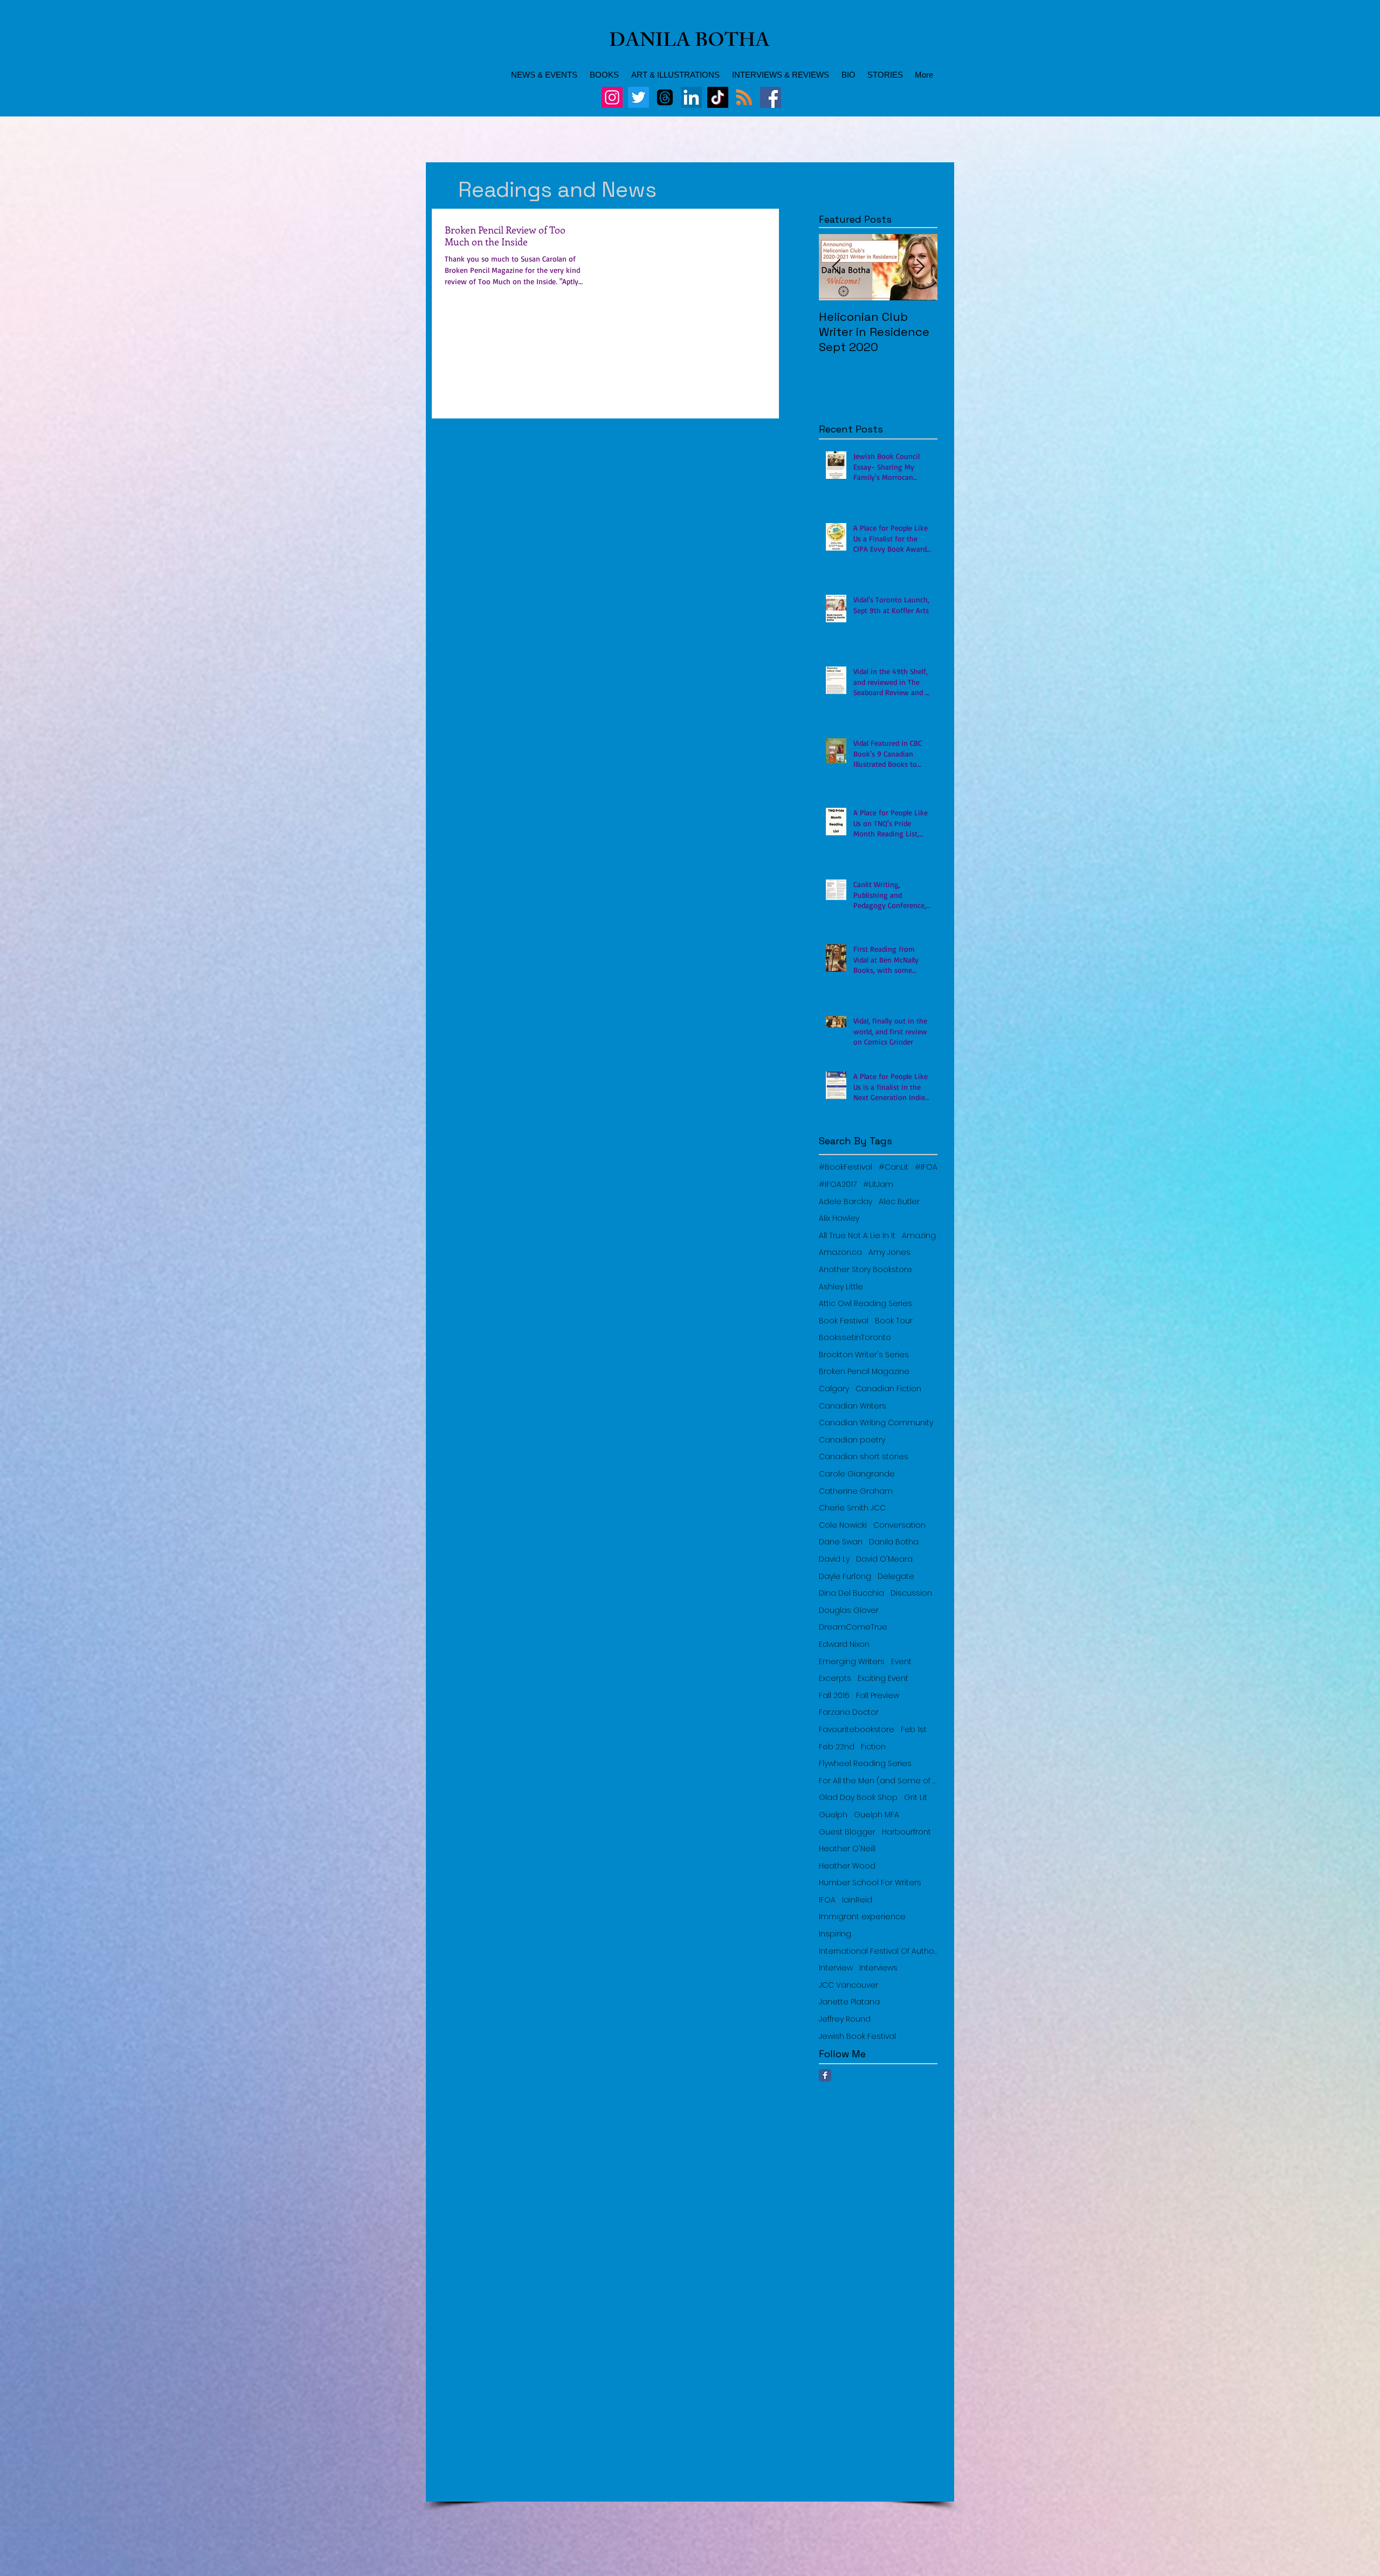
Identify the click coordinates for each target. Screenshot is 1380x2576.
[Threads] (665, 97)
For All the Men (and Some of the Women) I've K (878, 1781)
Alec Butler (899, 1202)
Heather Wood (847, 1866)
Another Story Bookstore (865, 1270)
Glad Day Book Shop (858, 1798)
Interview (836, 1968)
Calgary (834, 1389)
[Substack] (744, 97)
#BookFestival (846, 1167)
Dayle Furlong (845, 1576)
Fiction (873, 1747)
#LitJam (878, 1184)
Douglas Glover (849, 1610)
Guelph (833, 1815)
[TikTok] (718, 97)
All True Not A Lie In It (857, 1236)
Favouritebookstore (857, 1730)
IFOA (827, 1900)
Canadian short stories (864, 1457)
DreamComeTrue (853, 1627)
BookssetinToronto (855, 1338)
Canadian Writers (853, 1406)
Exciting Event (883, 1678)
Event (901, 1662)
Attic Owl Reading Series (865, 1304)
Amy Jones (889, 1252)
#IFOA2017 (838, 1184)
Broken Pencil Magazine (864, 1372)
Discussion (911, 1593)
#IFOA (926, 1167)
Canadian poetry (852, 1440)
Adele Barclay (846, 1202)
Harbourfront (906, 1832)
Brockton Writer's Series (864, 1355)
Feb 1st (914, 1730)
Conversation (899, 1525)
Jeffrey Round (845, 2019)
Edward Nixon (844, 1644)
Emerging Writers (852, 1662)
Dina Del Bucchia (851, 1593)
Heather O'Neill (847, 1849)
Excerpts (835, 1678)
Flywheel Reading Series (865, 1764)
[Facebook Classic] (825, 2075)
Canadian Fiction (888, 1389)
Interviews (878, 1968)
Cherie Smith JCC (852, 1508)
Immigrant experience (862, 1917)
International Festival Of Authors (878, 1951)
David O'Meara (884, 1559)
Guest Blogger (847, 1832)
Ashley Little (841, 1287)
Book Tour (894, 1321)
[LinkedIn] (691, 97)
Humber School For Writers (870, 1883)
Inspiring (835, 1934)
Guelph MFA (877, 1815)
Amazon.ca (840, 1252)
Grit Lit (916, 1798)
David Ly (834, 1559)
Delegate (896, 1576)
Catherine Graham (856, 1491)
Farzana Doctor (849, 1712)
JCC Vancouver (848, 1985)
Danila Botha (894, 1542)
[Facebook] (771, 97)
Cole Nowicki (843, 1525)
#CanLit (893, 1167)
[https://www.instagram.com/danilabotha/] (612, 97)
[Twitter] (639, 97)
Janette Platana (849, 2002)
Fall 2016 (834, 1696)
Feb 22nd (837, 1747)
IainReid (857, 1900)
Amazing (919, 1236)
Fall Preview (878, 1696)
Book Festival (844, 1321)
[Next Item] (920, 267)
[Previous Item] (836, 267)
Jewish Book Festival (857, 2036)
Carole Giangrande (857, 1474)
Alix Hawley (839, 1218)
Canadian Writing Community (876, 1423)
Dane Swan (841, 1542)
